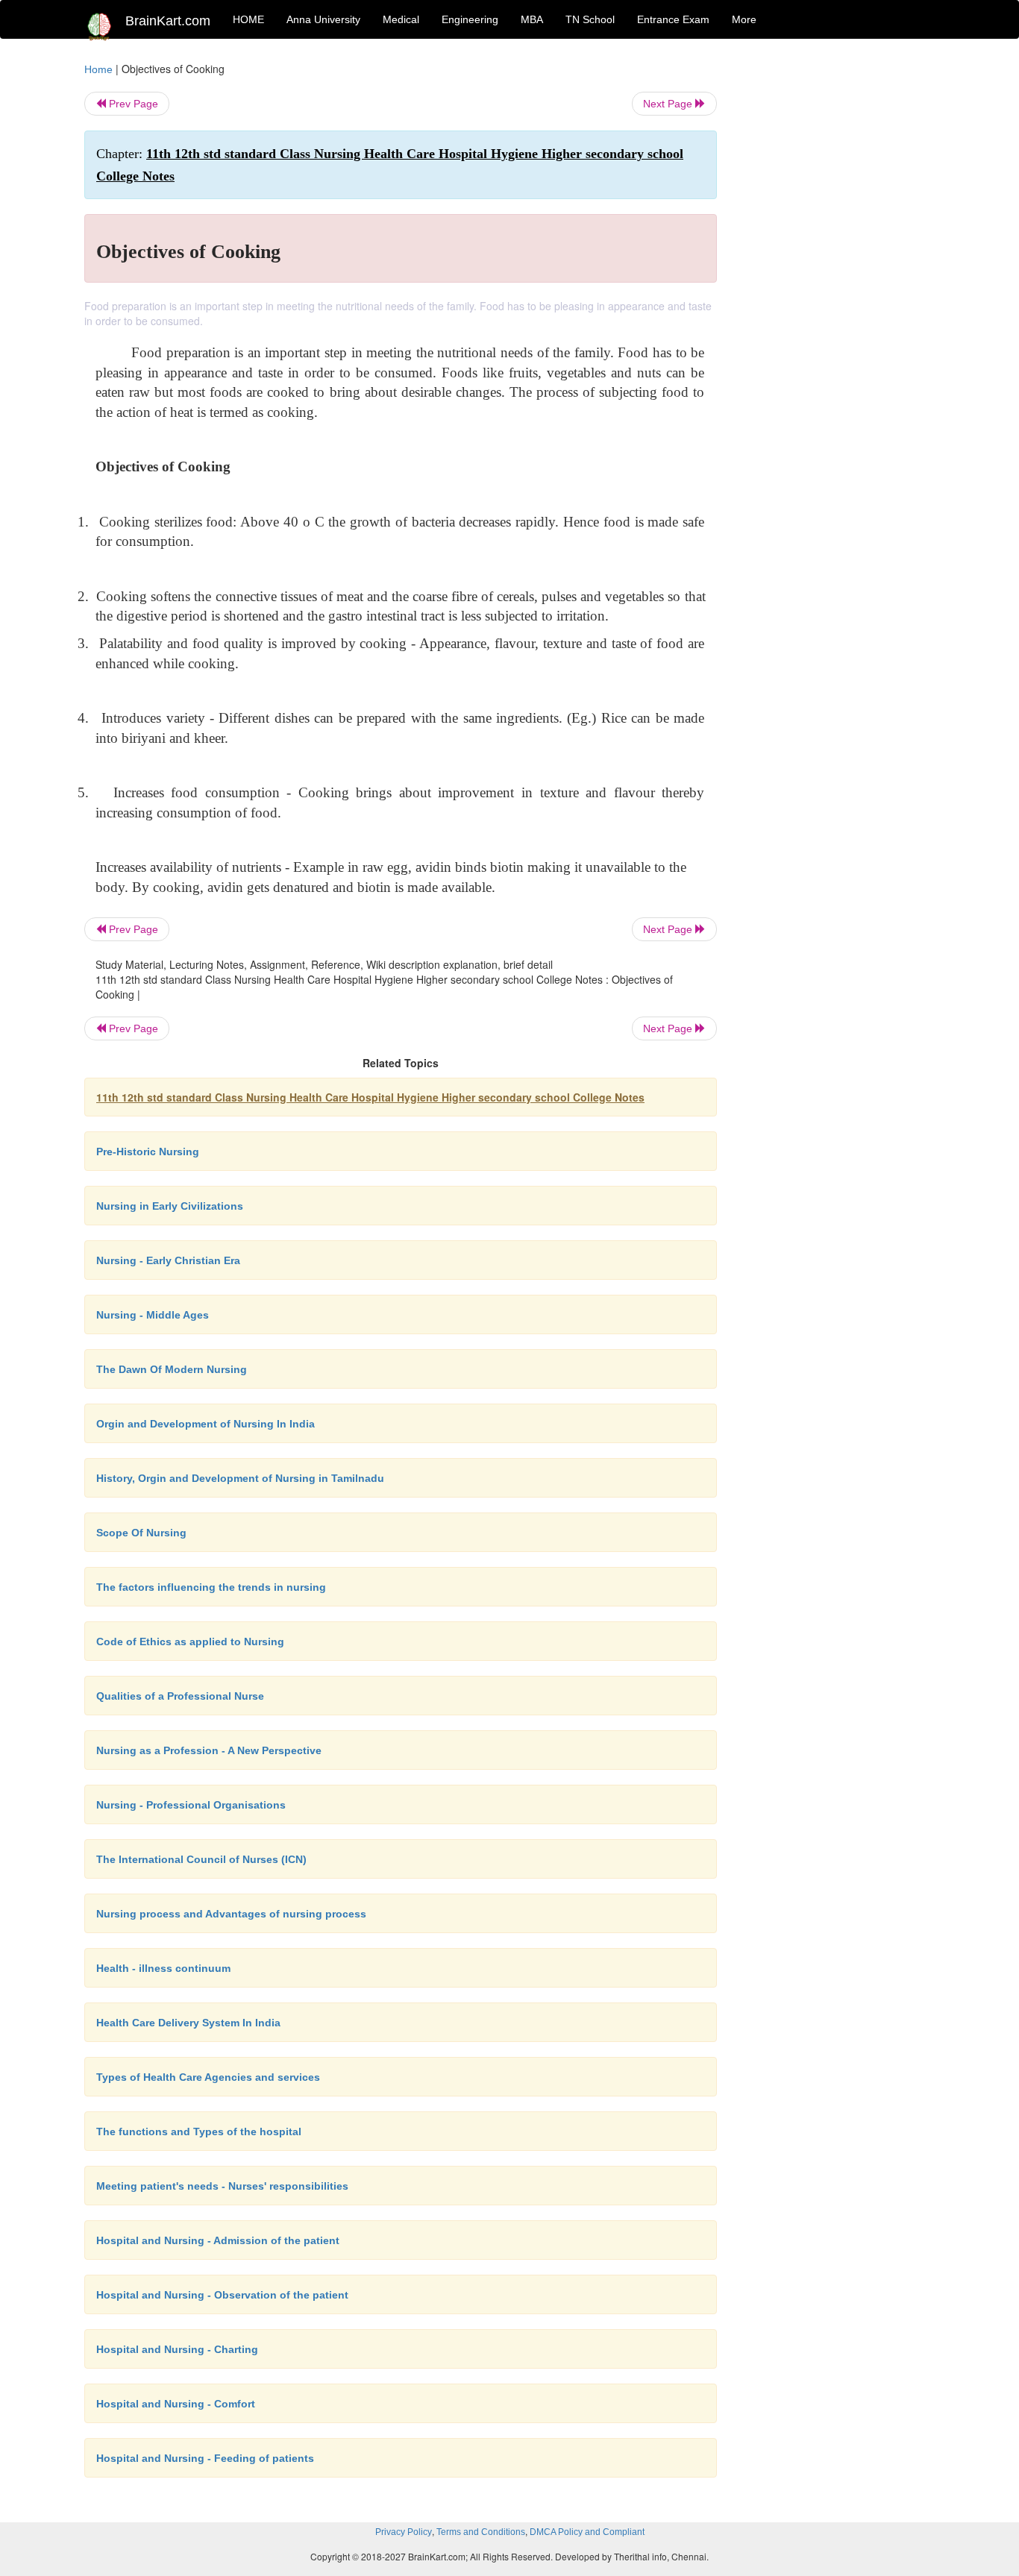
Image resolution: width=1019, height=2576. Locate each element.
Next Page (669, 104)
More (744, 19)
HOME (248, 19)
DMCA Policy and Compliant (587, 2532)
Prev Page (132, 104)
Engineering (470, 19)
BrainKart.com (168, 21)
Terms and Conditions (481, 2532)
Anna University (323, 19)
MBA (532, 19)
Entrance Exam (673, 19)
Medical (401, 19)
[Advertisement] (837, 285)
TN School (590, 19)
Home (98, 69)
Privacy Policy (404, 2532)
